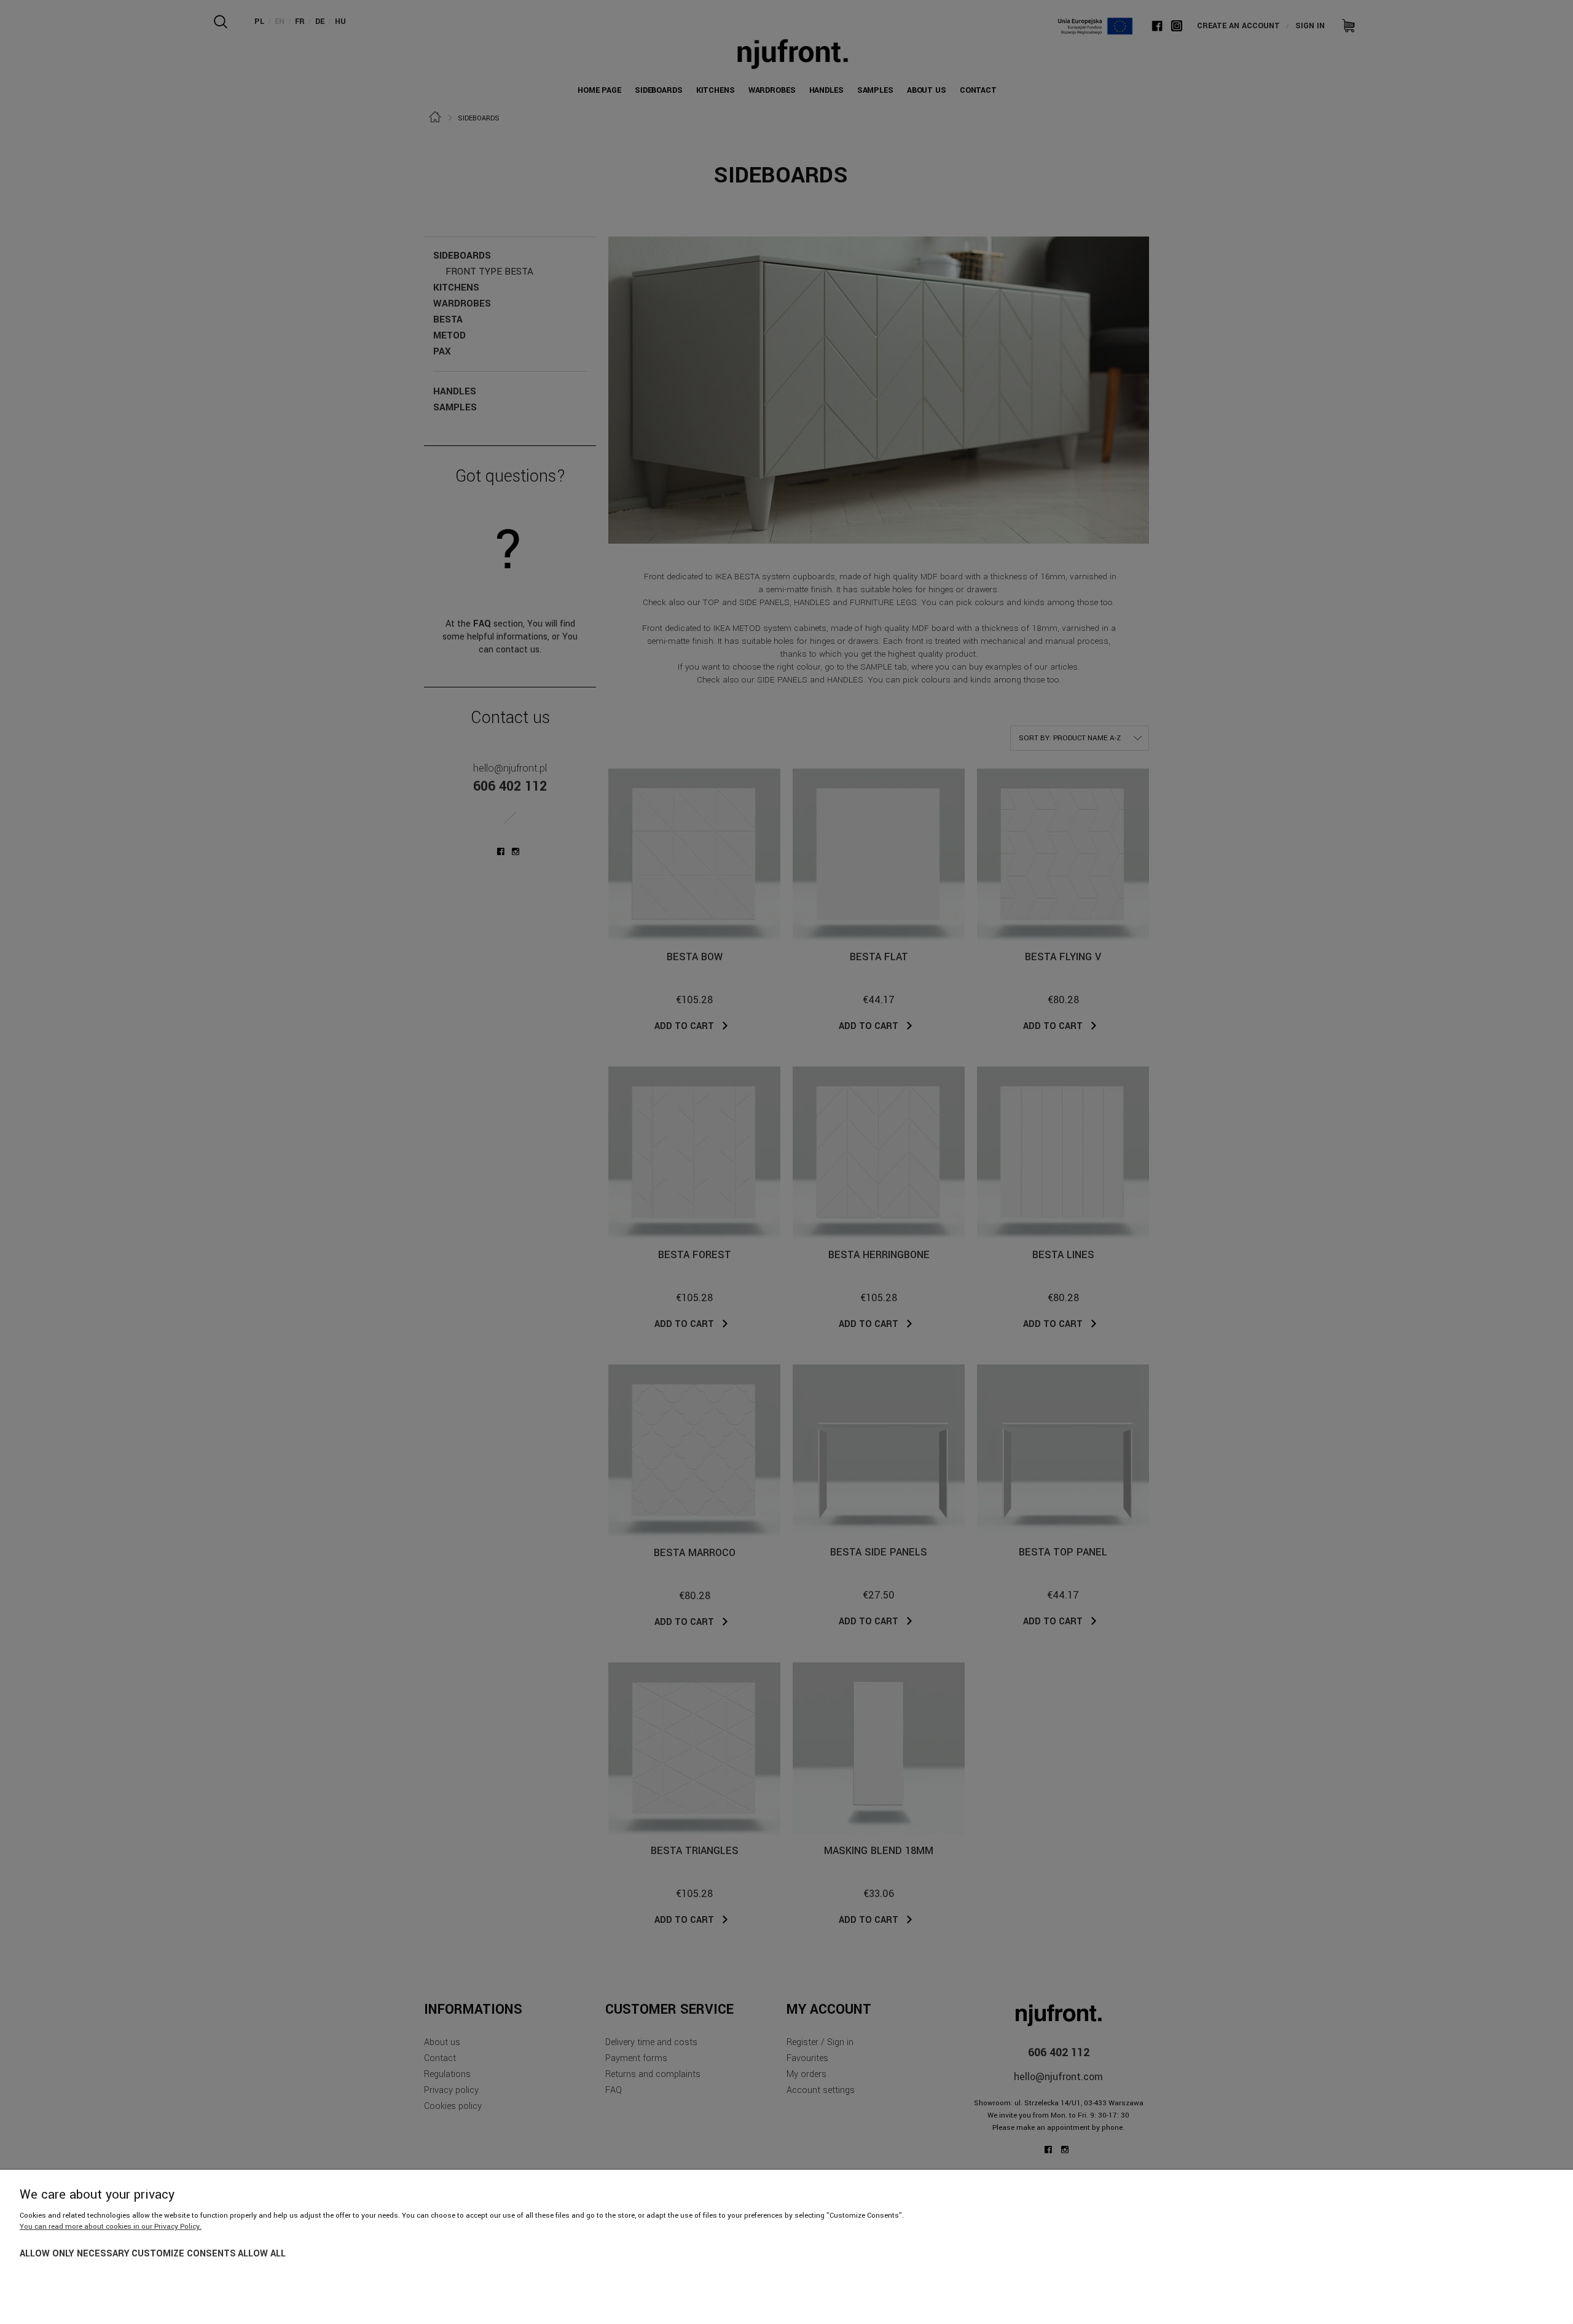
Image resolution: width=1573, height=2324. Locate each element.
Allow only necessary (75, 2254)
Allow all (262, 2254)
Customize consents (184, 2254)
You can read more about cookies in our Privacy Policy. (111, 2227)
